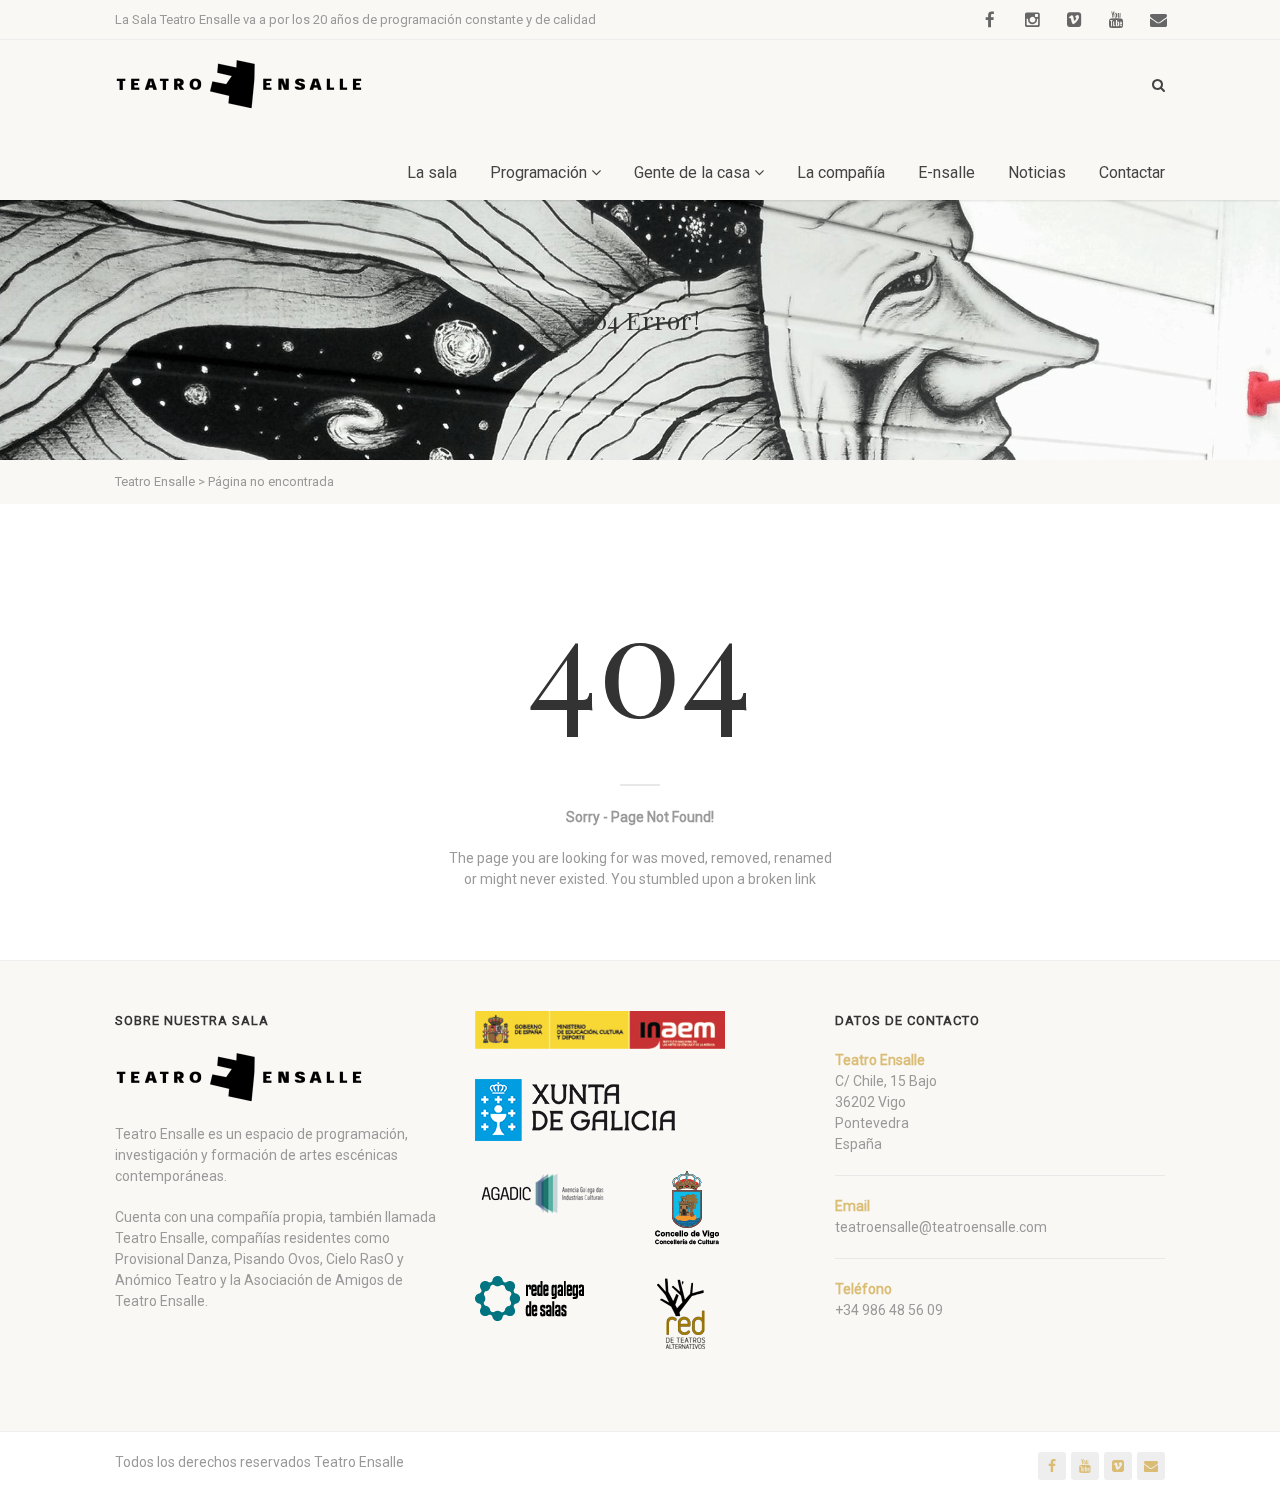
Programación (538, 172)
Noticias (1037, 172)
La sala (432, 172)
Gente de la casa (692, 172)
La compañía (841, 172)
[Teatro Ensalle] (240, 84)
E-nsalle (946, 172)
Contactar (1132, 172)
